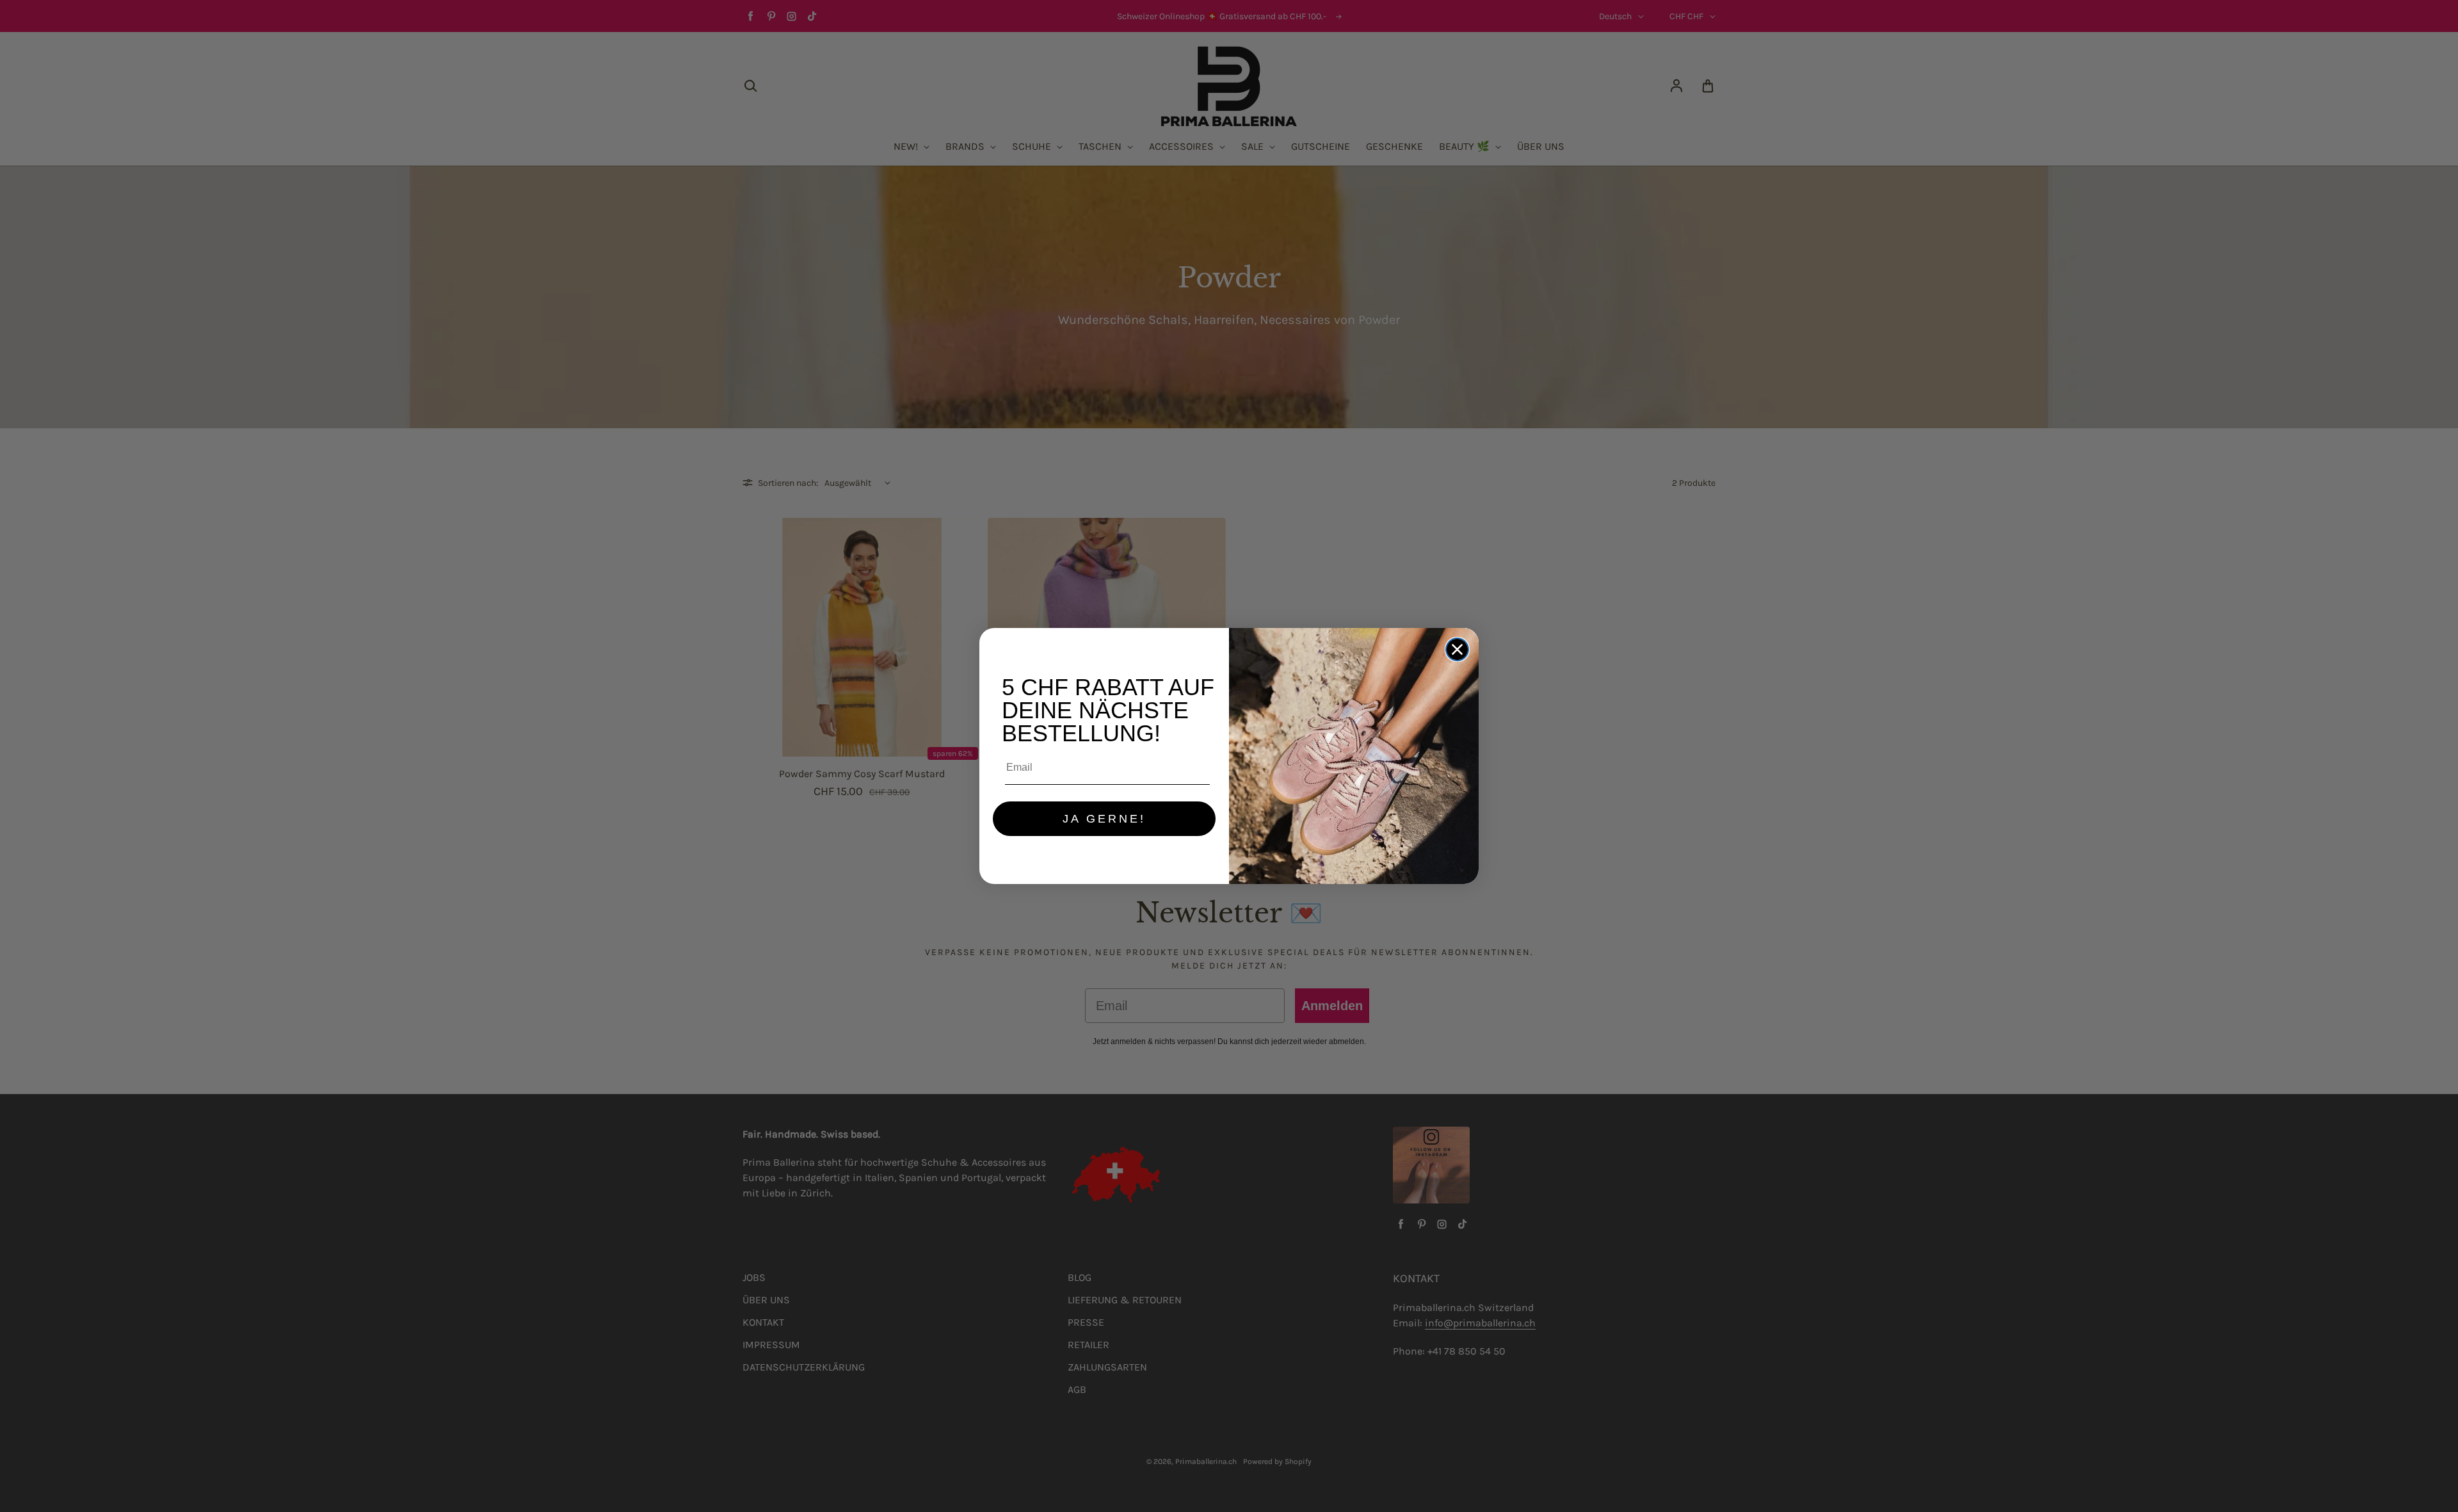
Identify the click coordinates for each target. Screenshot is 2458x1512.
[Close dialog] (1457, 649)
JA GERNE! (1104, 819)
